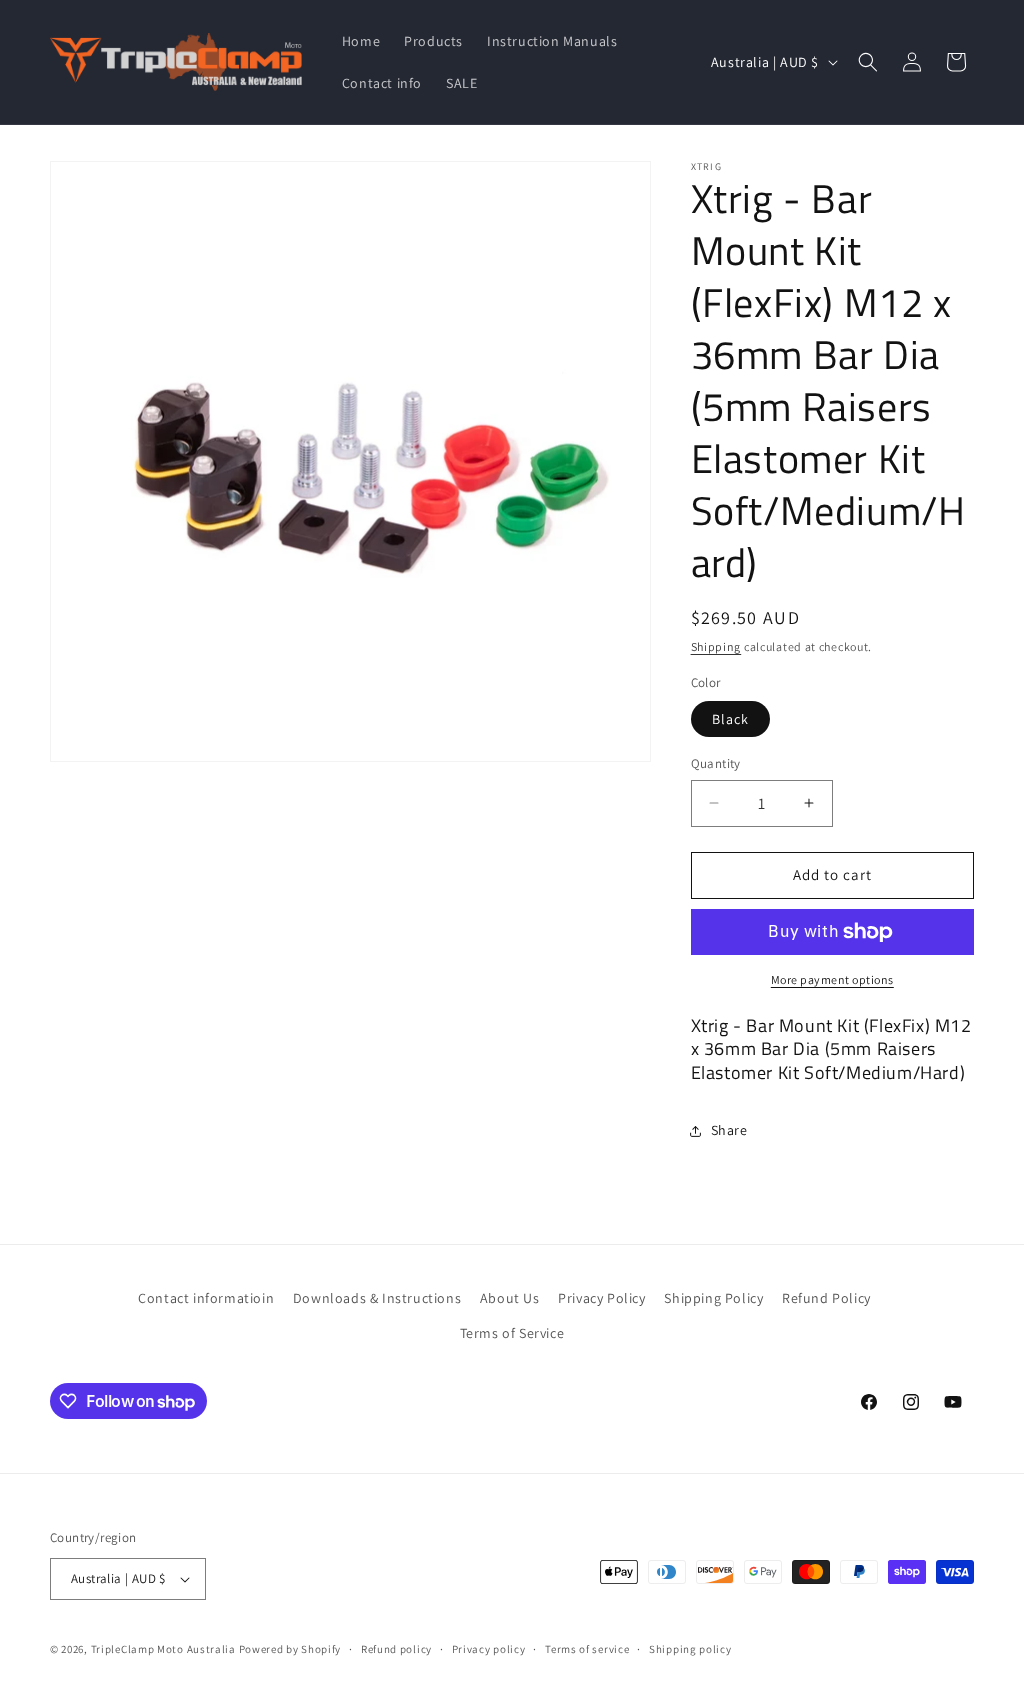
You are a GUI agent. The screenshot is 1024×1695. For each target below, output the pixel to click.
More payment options (832, 979)
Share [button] (729, 1130)
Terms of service (587, 1649)
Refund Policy (826, 1298)
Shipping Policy (713, 1298)
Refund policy (396, 1649)
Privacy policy (489, 1649)
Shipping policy (690, 1649)
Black (730, 719)
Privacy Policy (601, 1298)
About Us (510, 1298)
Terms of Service (512, 1333)
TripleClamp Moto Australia (163, 1649)
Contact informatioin (206, 1298)
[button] (868, 62)
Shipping (716, 646)
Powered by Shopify (290, 1649)
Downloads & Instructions (377, 1298)
